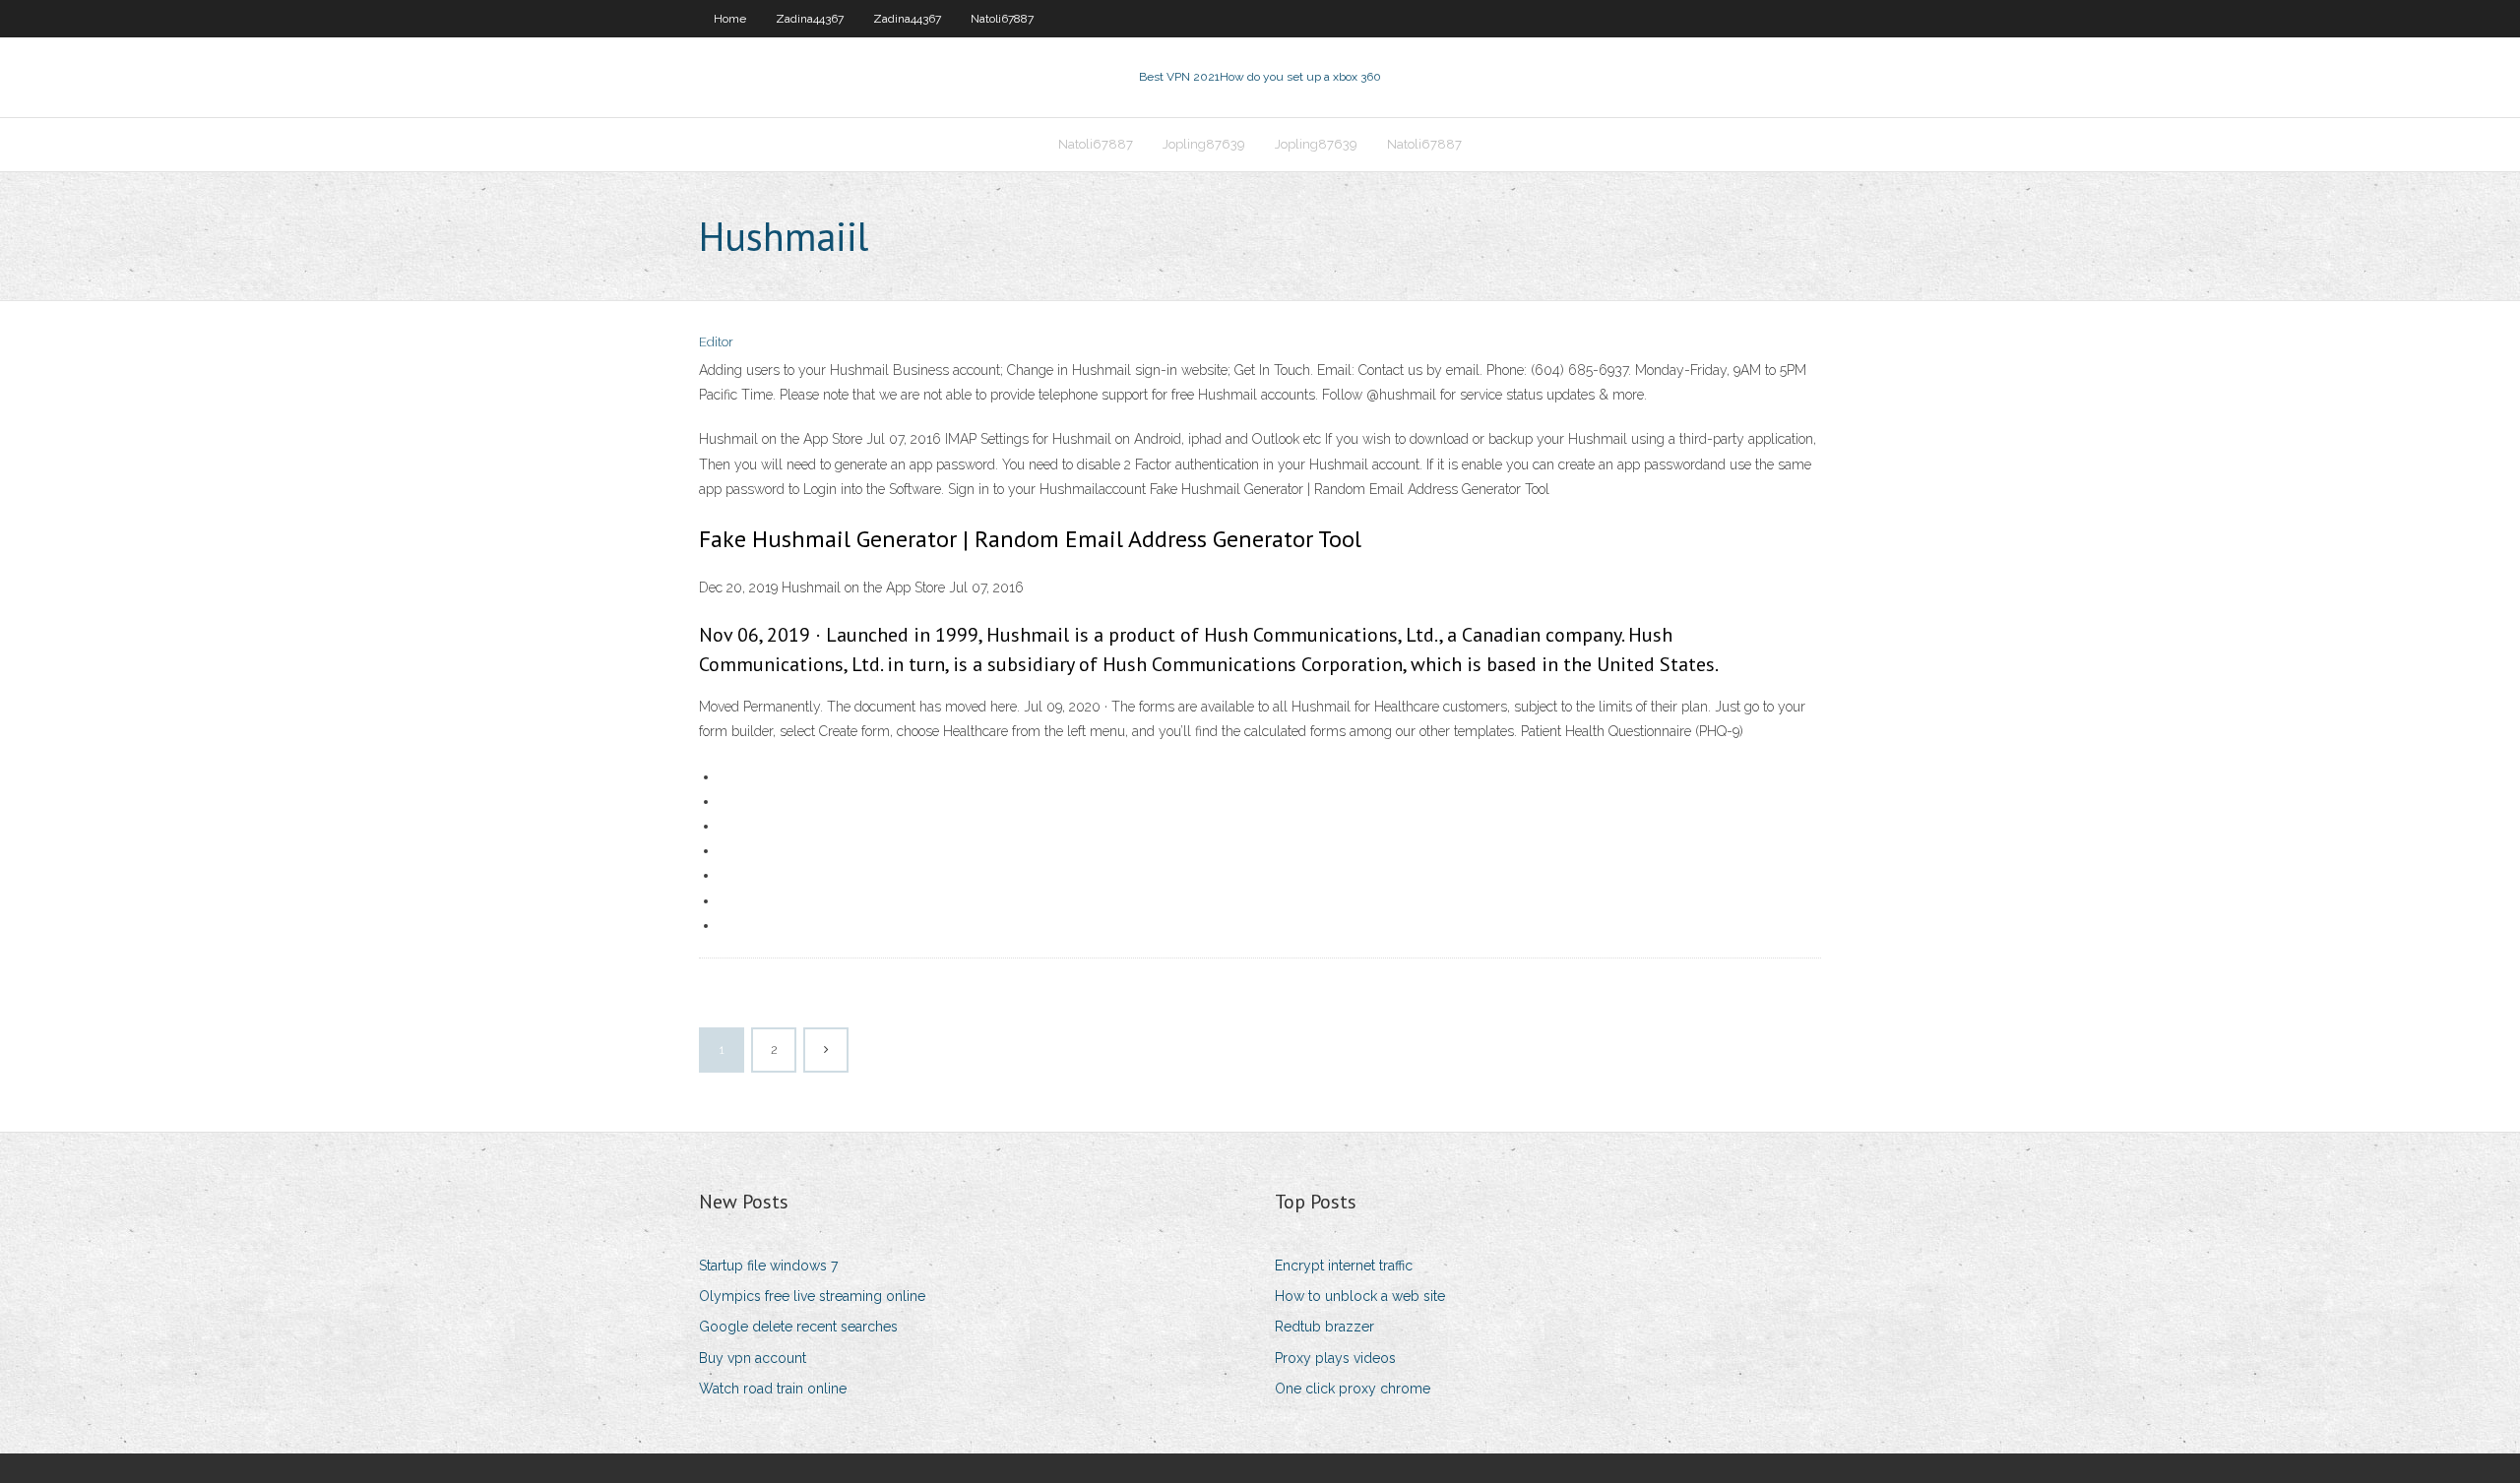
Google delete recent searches (798, 1327)
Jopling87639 (1204, 144)
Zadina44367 (810, 19)
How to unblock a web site (1360, 1296)
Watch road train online (773, 1389)
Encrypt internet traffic (1344, 1266)
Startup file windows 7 (768, 1266)
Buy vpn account (753, 1358)
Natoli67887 (1002, 19)
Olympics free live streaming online (812, 1296)
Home (730, 19)
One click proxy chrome (1353, 1389)
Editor (716, 342)
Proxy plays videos (1335, 1358)
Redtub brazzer (1324, 1327)
